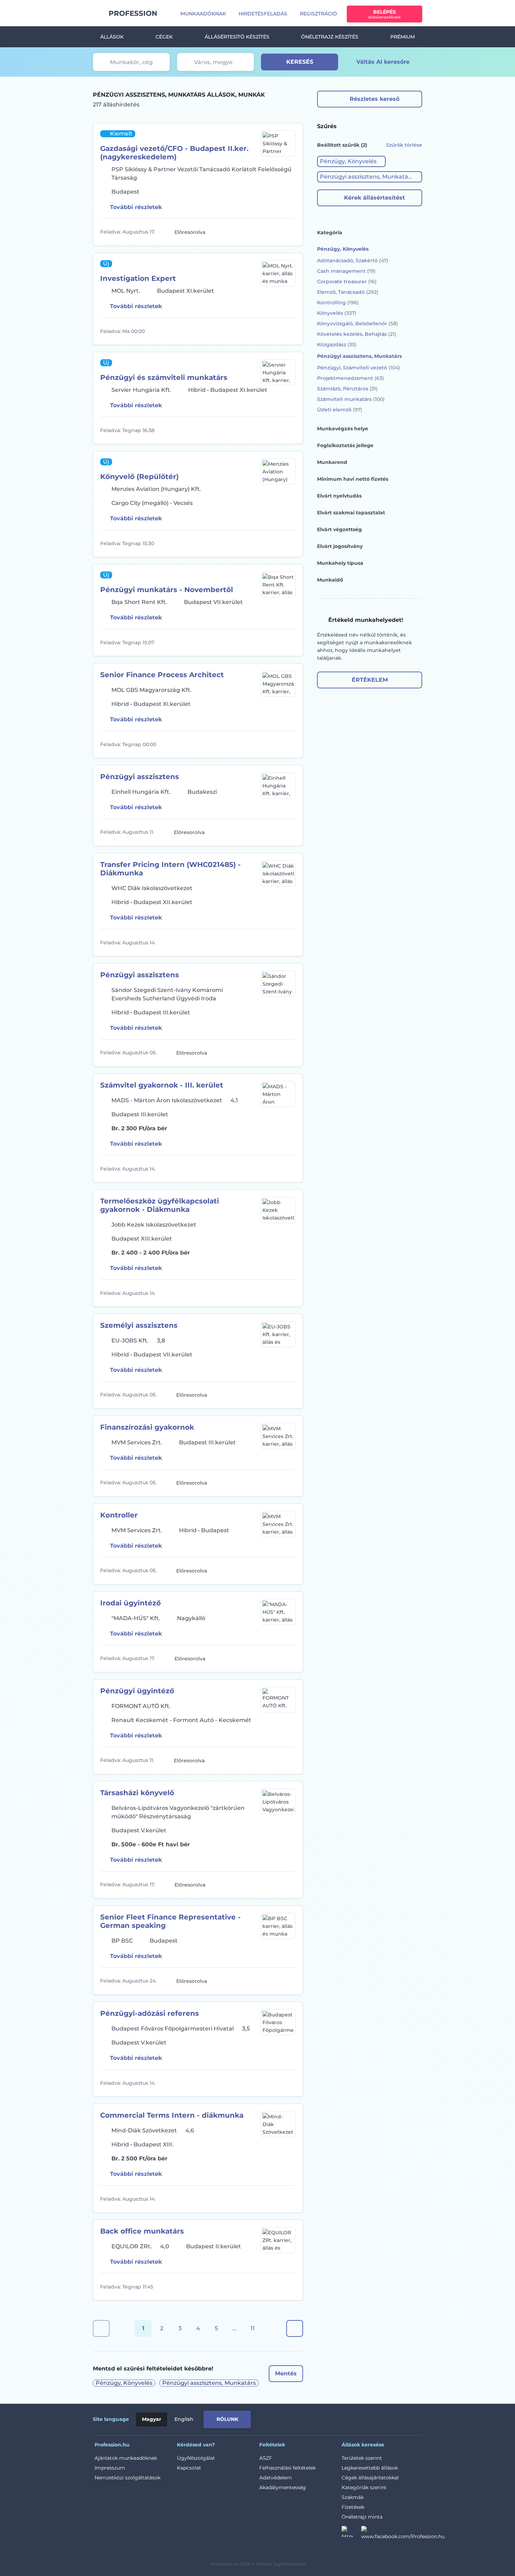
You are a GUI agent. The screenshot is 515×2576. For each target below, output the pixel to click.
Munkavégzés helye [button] (343, 429)
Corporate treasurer (347, 282)
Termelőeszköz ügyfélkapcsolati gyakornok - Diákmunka (160, 1205)
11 (253, 2328)
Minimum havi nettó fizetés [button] (353, 479)
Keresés (300, 62)
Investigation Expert (138, 278)
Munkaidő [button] (330, 580)
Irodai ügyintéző (131, 1603)
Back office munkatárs (142, 2231)
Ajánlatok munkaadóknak (126, 2458)
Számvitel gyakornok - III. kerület (162, 1085)
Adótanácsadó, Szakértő (353, 261)
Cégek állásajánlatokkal (370, 2478)
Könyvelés (337, 313)
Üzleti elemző (340, 410)
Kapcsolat (189, 2468)
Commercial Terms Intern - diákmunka (172, 2115)
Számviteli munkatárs (351, 399)
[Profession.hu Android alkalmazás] (393, 2418)
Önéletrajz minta (362, 2517)
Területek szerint (362, 2458)
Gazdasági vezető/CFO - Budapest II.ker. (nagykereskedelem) (174, 153)
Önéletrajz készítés (330, 37)
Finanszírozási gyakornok (147, 1427)
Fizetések (353, 2507)
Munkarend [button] (332, 462)
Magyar (152, 2419)
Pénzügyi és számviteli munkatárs (164, 377)
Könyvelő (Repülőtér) (139, 477)
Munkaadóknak (203, 14)
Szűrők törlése (404, 145)
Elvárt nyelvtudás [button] (339, 496)
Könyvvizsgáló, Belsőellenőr (358, 324)
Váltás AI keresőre (383, 62)
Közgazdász (337, 345)
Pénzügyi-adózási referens (150, 2013)
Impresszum (110, 2468)
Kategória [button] (330, 232)
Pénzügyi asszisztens (140, 777)
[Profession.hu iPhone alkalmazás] (343, 2418)
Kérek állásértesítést (375, 198)
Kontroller (119, 1515)
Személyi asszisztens (139, 1325)
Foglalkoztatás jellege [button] (345, 445)
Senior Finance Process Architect (162, 675)
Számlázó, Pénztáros (347, 389)
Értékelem (370, 680)
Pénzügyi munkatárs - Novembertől (167, 590)
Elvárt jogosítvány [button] (340, 546)
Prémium (403, 37)
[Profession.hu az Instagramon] (351, 2534)
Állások (112, 37)
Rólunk (227, 2419)
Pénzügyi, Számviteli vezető (359, 368)
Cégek (164, 37)
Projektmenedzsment (351, 378)
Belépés (384, 14)
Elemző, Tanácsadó (348, 292)
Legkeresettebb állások (370, 2468)
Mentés (286, 2373)
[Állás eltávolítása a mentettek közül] (289, 232)
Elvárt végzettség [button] (339, 529)
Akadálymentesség (283, 2487)
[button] (351, 161)
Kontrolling (338, 303)
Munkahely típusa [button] (340, 563)
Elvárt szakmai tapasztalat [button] (351, 513)
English (184, 2419)
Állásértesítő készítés (237, 37)
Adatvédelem (276, 2478)
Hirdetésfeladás (263, 14)
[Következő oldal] (295, 2328)
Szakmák (353, 2497)
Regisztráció (318, 14)
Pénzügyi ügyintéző (137, 1691)
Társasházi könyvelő (137, 1793)
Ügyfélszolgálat (196, 2458)
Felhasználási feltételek (287, 2468)
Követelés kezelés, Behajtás (357, 334)
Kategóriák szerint (364, 2487)
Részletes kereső (375, 99)
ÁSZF (266, 2458)
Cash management (346, 271)
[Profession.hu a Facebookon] (403, 2534)
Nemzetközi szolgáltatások (128, 2478)
